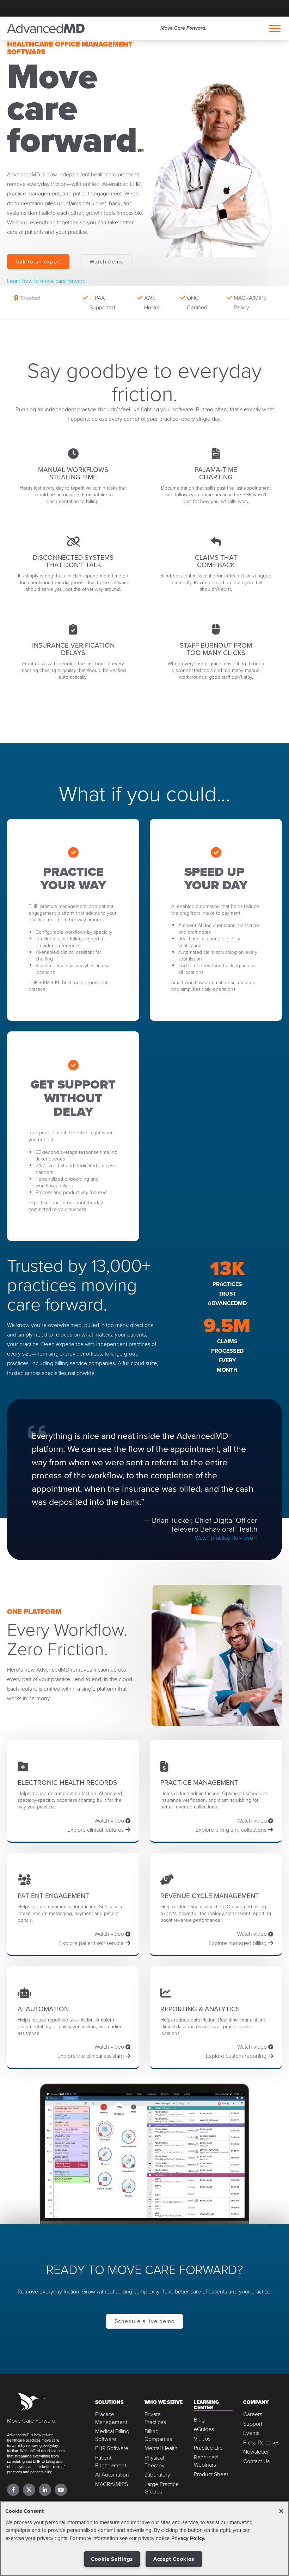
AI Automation (112, 2475)
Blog (199, 2420)
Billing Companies (158, 2435)
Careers (253, 2414)
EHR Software (112, 2448)
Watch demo (107, 261)
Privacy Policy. (188, 2538)
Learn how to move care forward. (47, 281)
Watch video (110, 1820)
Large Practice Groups (162, 2488)
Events (251, 2433)
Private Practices (155, 2418)
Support (253, 2424)
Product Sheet (211, 2474)
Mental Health (161, 2448)
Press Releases (261, 2442)
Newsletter (256, 2452)
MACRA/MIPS (112, 2484)
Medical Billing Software (112, 2435)
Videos (202, 2439)
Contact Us (256, 2461)
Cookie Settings (112, 2559)
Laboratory (157, 2475)
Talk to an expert (38, 261)
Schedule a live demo (145, 2321)
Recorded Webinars (206, 2461)
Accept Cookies (174, 2559)
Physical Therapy (155, 2462)
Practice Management (111, 2418)
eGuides (204, 2429)
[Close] (281, 2511)
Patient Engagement (111, 2462)
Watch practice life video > (226, 1538)
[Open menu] (275, 29)
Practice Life (208, 2448)
